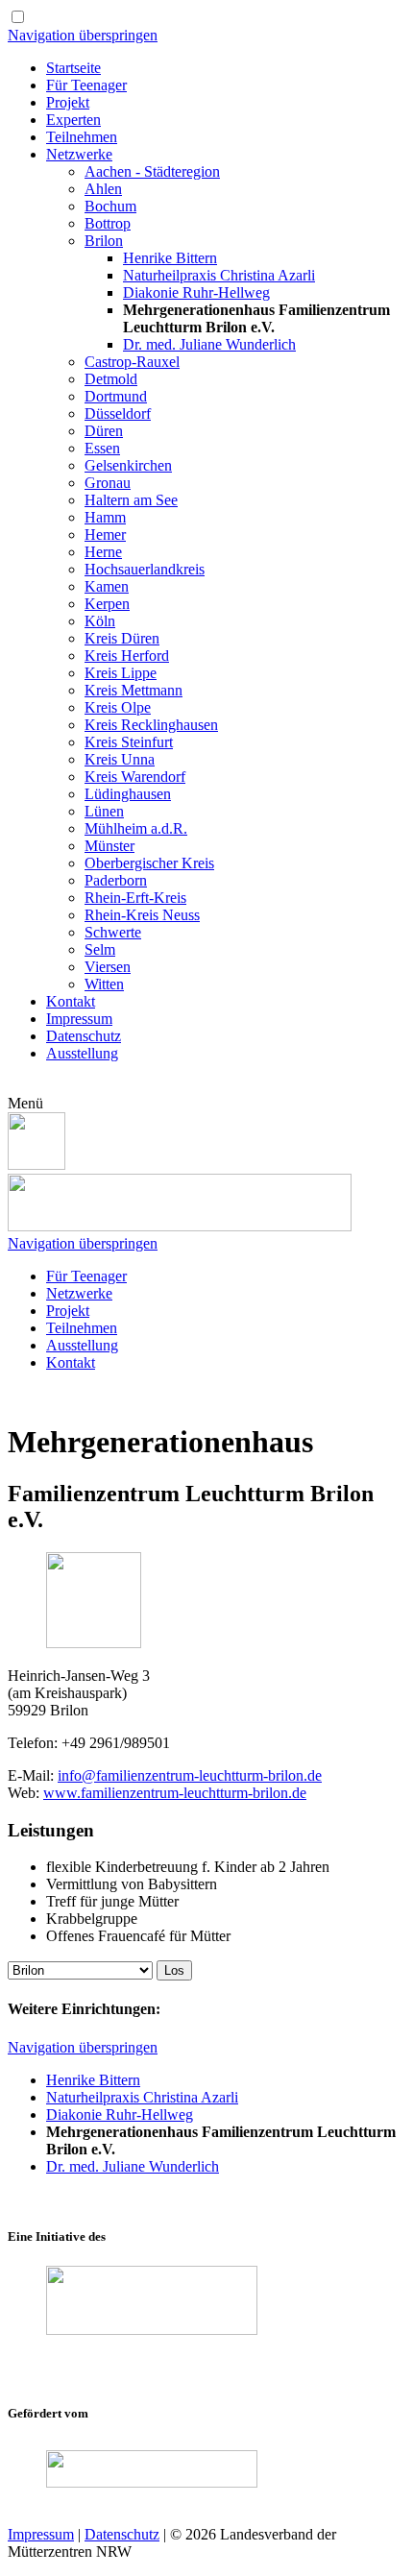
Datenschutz (122, 2534)
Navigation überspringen (83, 35)
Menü (25, 1103)
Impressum (41, 2534)
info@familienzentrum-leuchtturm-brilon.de (190, 1775)
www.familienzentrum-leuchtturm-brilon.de (175, 1793)
